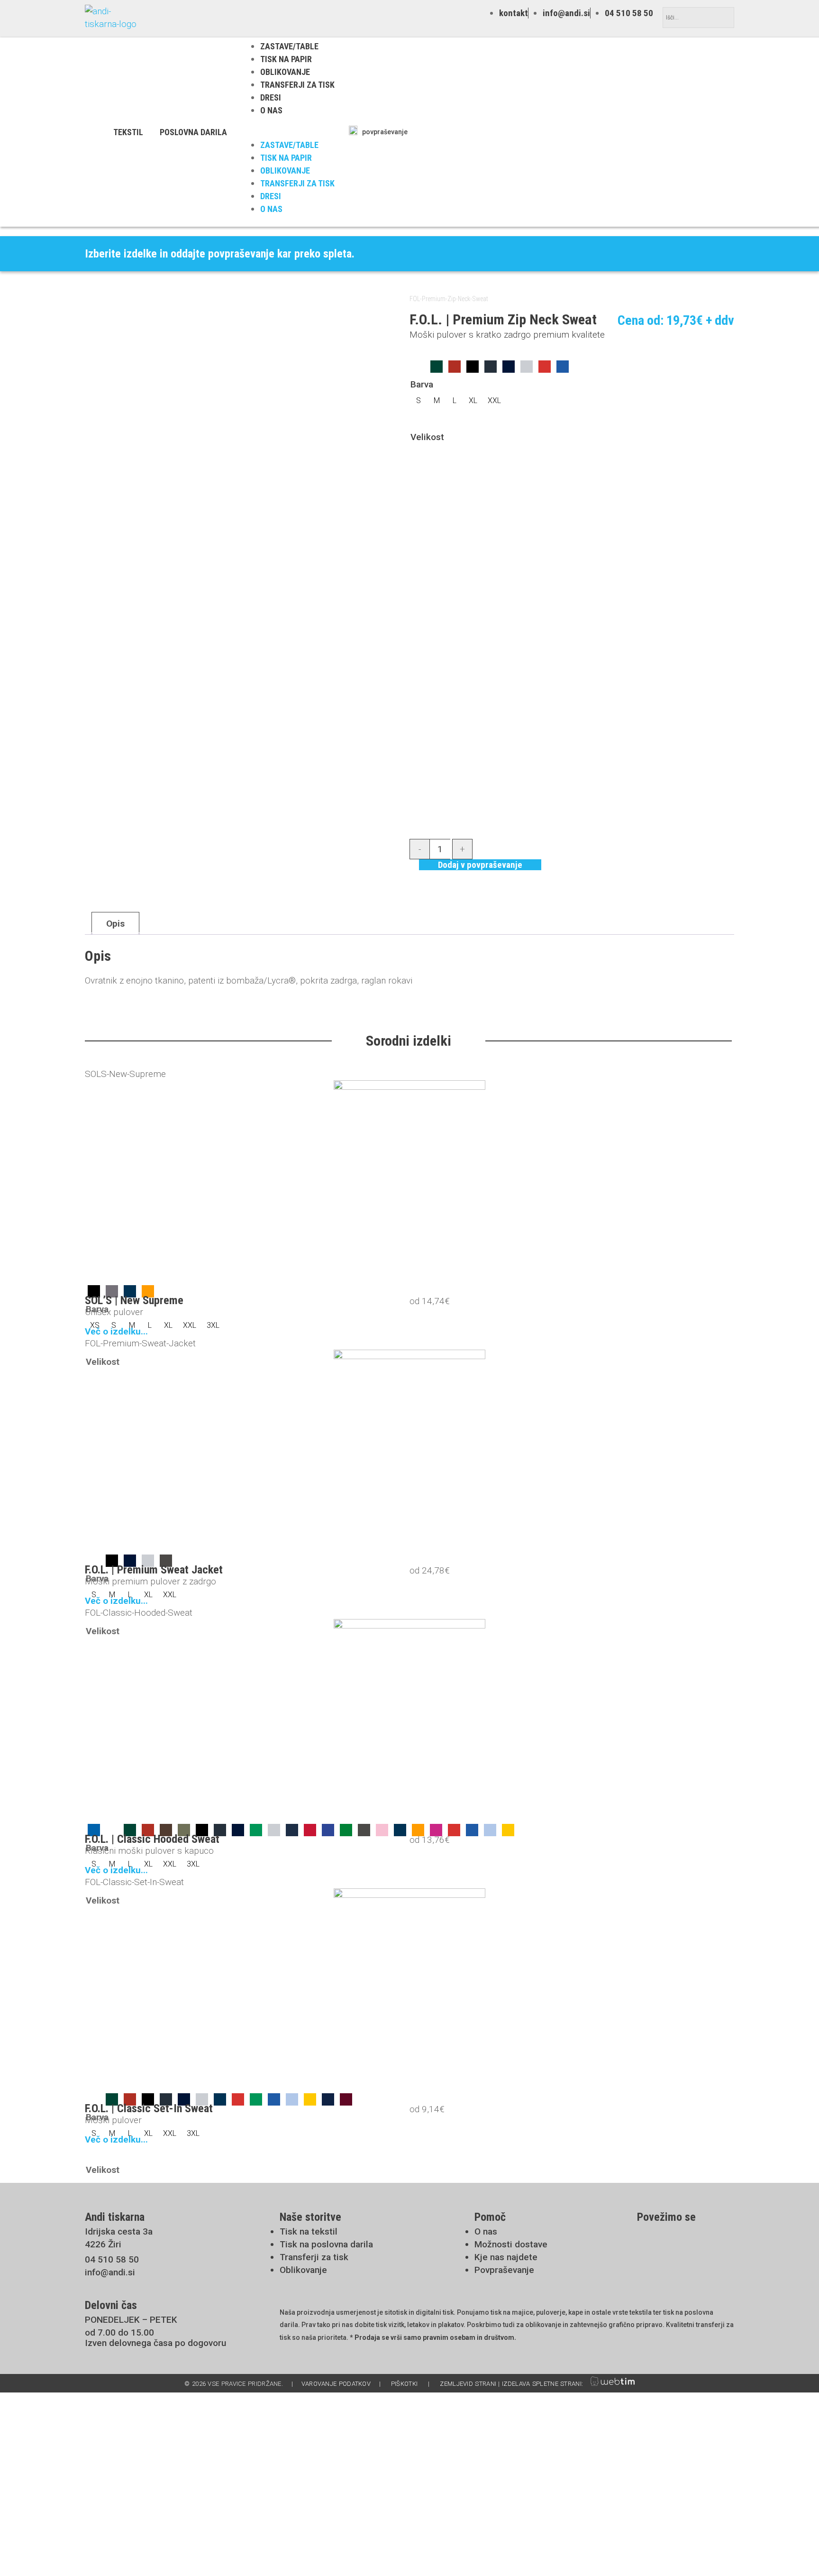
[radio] (419, 367)
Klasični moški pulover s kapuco (149, 1851)
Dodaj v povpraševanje (480, 865)
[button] (288, 132)
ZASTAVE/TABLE (289, 46)
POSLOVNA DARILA (193, 132)
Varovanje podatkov (336, 2384)
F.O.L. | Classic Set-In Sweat (149, 2108)
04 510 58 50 (112, 2259)
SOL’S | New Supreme (134, 1300)
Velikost (427, 437)
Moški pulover (113, 2120)
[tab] (115, 923)
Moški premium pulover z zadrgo (150, 1581)
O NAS (271, 110)
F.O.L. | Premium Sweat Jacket (154, 1570)
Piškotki (404, 2384)
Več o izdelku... (116, 1331)
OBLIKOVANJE (285, 72)
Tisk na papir (286, 59)
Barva (422, 384)
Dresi (271, 97)
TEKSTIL (128, 132)
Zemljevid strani (468, 2384)
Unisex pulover (114, 1312)
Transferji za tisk (297, 85)
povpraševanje (385, 132)
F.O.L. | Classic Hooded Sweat (152, 1839)
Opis (115, 924)
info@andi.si (110, 2272)
